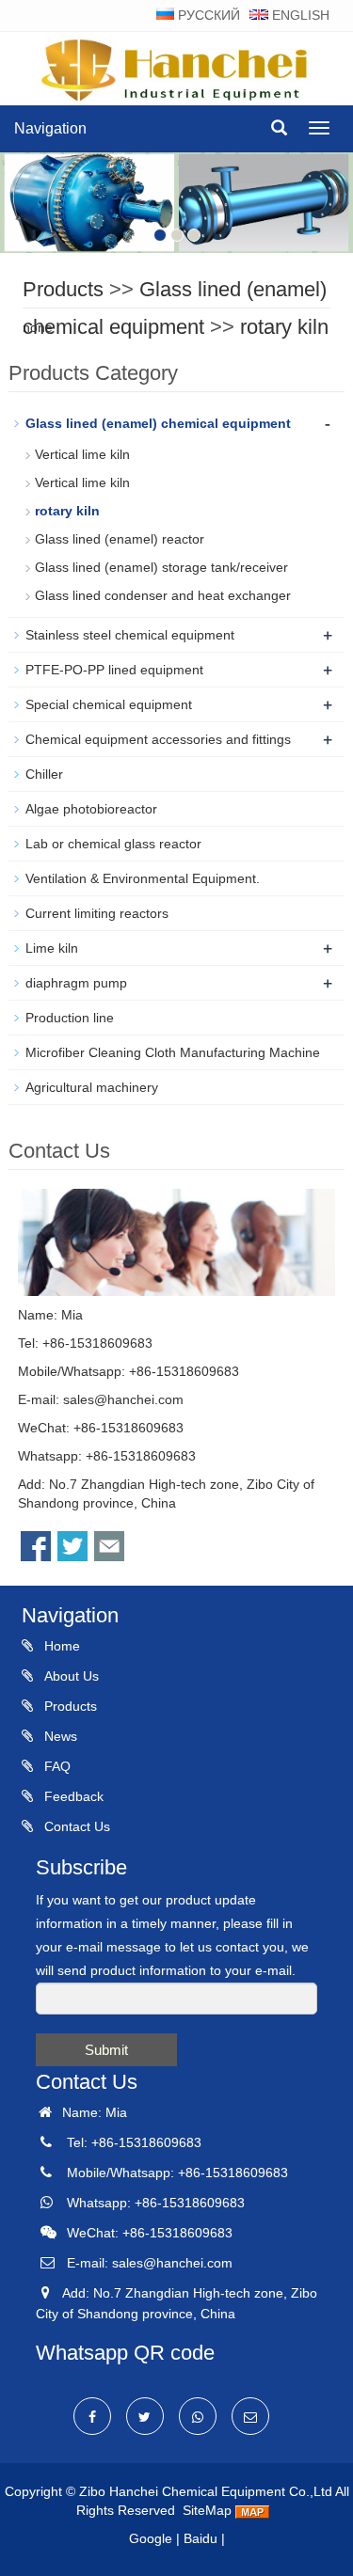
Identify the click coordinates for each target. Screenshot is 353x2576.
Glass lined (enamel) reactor (120, 539)
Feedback (72, 1796)
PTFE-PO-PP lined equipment (114, 670)
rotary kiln (284, 327)
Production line (70, 1018)
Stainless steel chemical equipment (130, 635)
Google (151, 2538)
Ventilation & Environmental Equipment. (143, 878)
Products (63, 289)
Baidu (201, 2538)
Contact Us (75, 1826)
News (59, 1736)
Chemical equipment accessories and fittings (158, 739)
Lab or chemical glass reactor (113, 844)
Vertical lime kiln (82, 454)
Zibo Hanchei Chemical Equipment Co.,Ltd (206, 2491)
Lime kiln (52, 948)
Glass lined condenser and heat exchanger (163, 595)
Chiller (44, 774)
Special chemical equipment (109, 704)
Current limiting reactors (97, 913)
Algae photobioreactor (91, 809)
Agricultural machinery (92, 1087)
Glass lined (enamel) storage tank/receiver (161, 567)
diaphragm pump (76, 983)
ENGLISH (299, 15)
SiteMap (207, 2510)
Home (60, 1646)
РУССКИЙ (207, 15)
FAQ (56, 1766)
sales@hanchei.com (123, 1399)
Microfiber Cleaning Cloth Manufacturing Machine (173, 1052)
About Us (70, 1676)
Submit (106, 2050)
